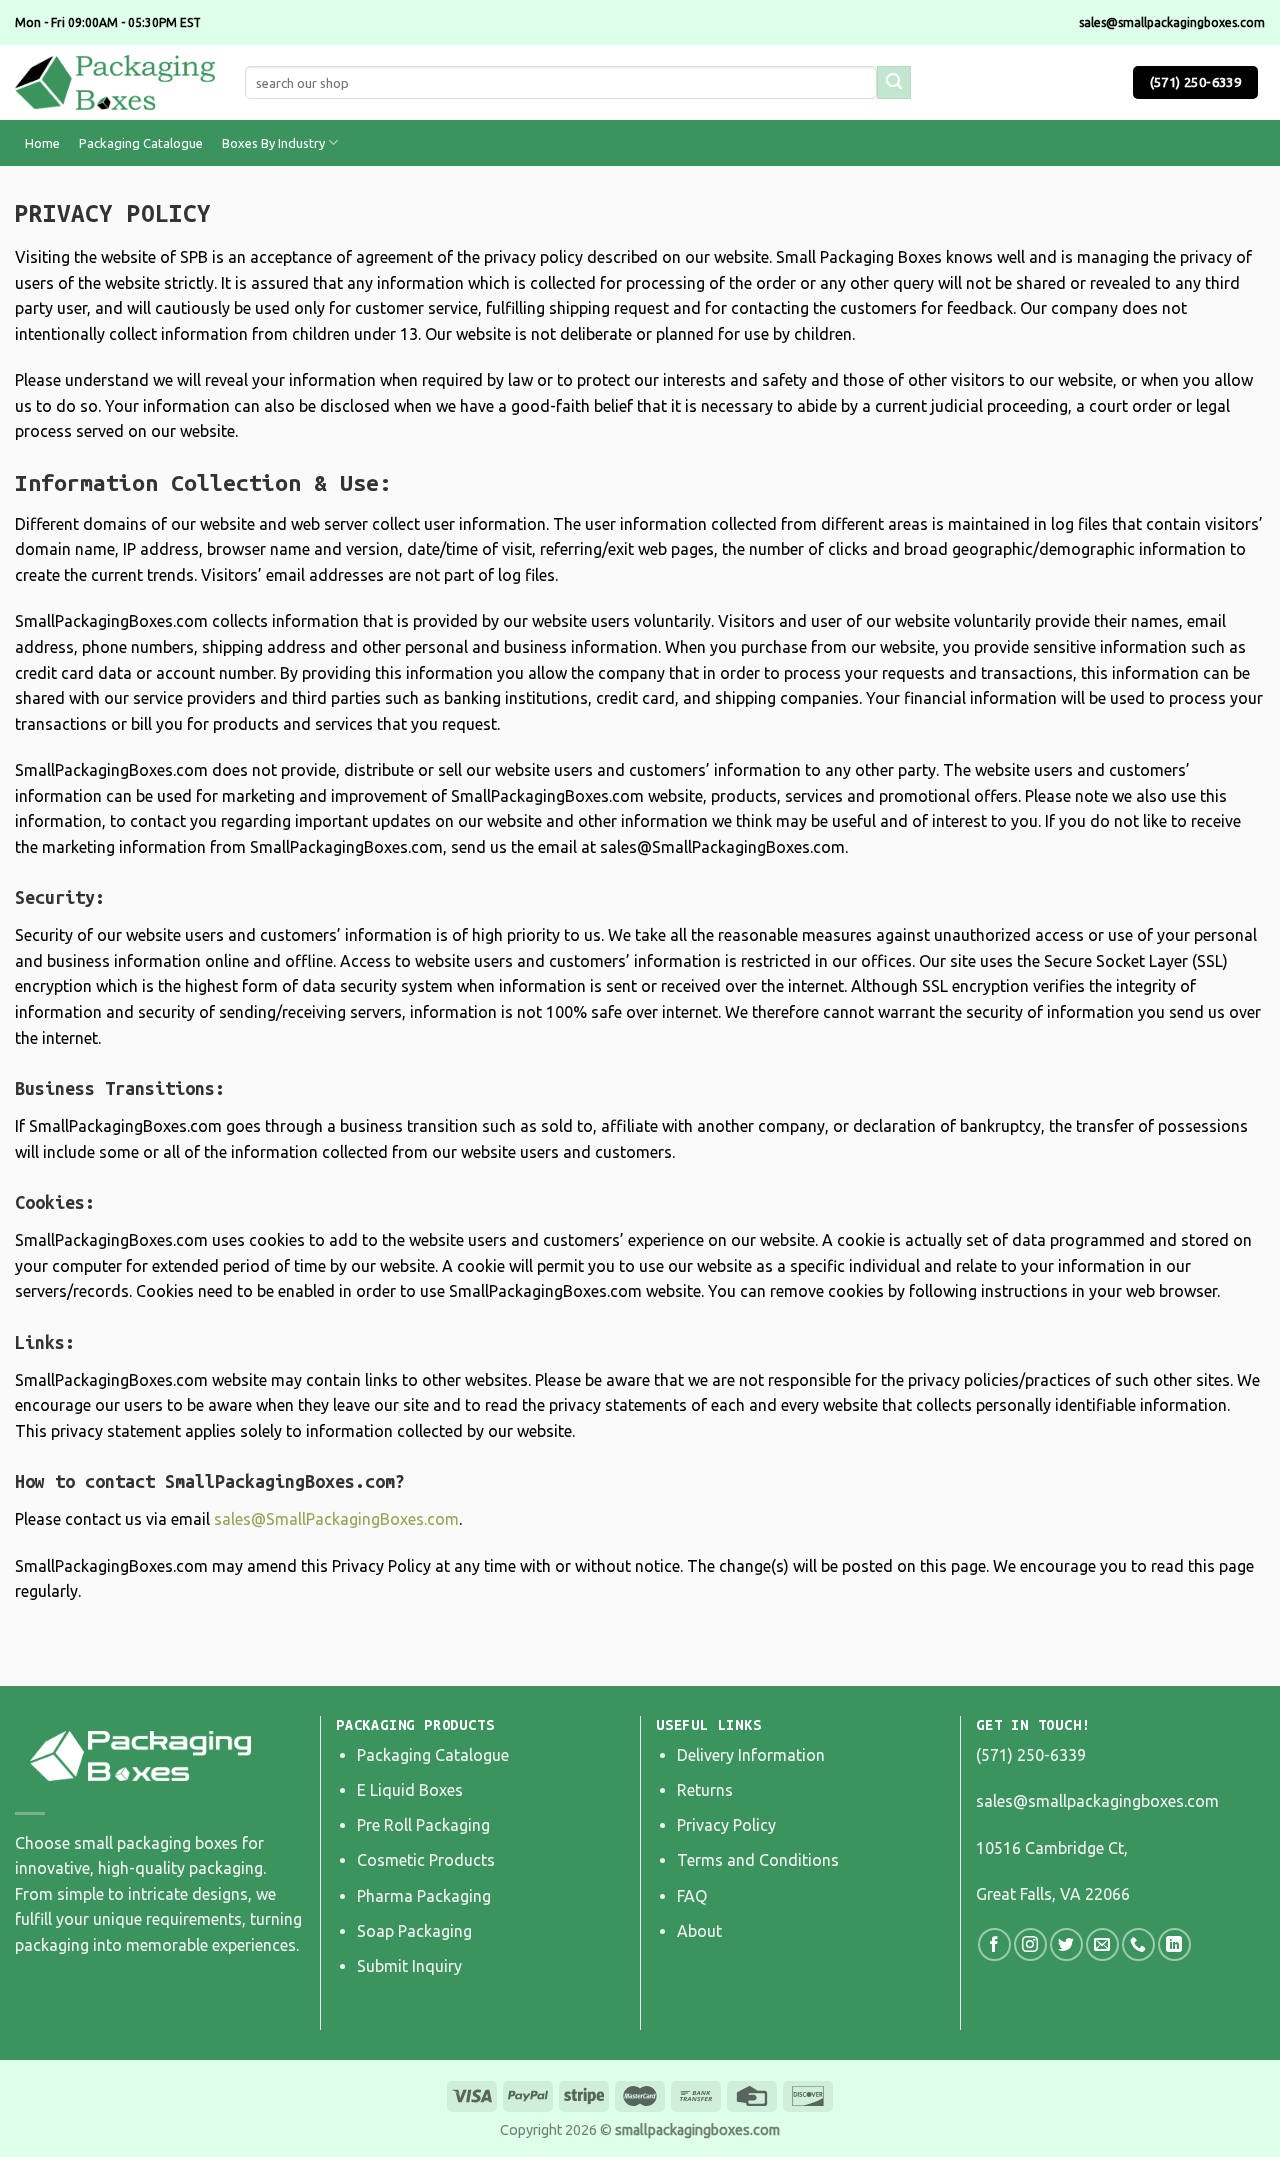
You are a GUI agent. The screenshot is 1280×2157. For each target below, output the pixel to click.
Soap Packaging (414, 1931)
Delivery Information (751, 1755)
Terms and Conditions (758, 1860)
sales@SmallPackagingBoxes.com (336, 1519)
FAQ (692, 1896)
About (699, 1931)
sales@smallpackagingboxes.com (1097, 1801)
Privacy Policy (726, 1825)
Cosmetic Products (426, 1860)
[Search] (894, 83)
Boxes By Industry (273, 143)
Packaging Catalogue (141, 143)
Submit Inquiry (409, 1966)
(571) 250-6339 (1031, 1755)
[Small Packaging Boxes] (115, 82)
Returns (705, 1790)
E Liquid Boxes (410, 1790)
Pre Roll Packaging (423, 1825)
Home (42, 143)
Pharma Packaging (424, 1896)
